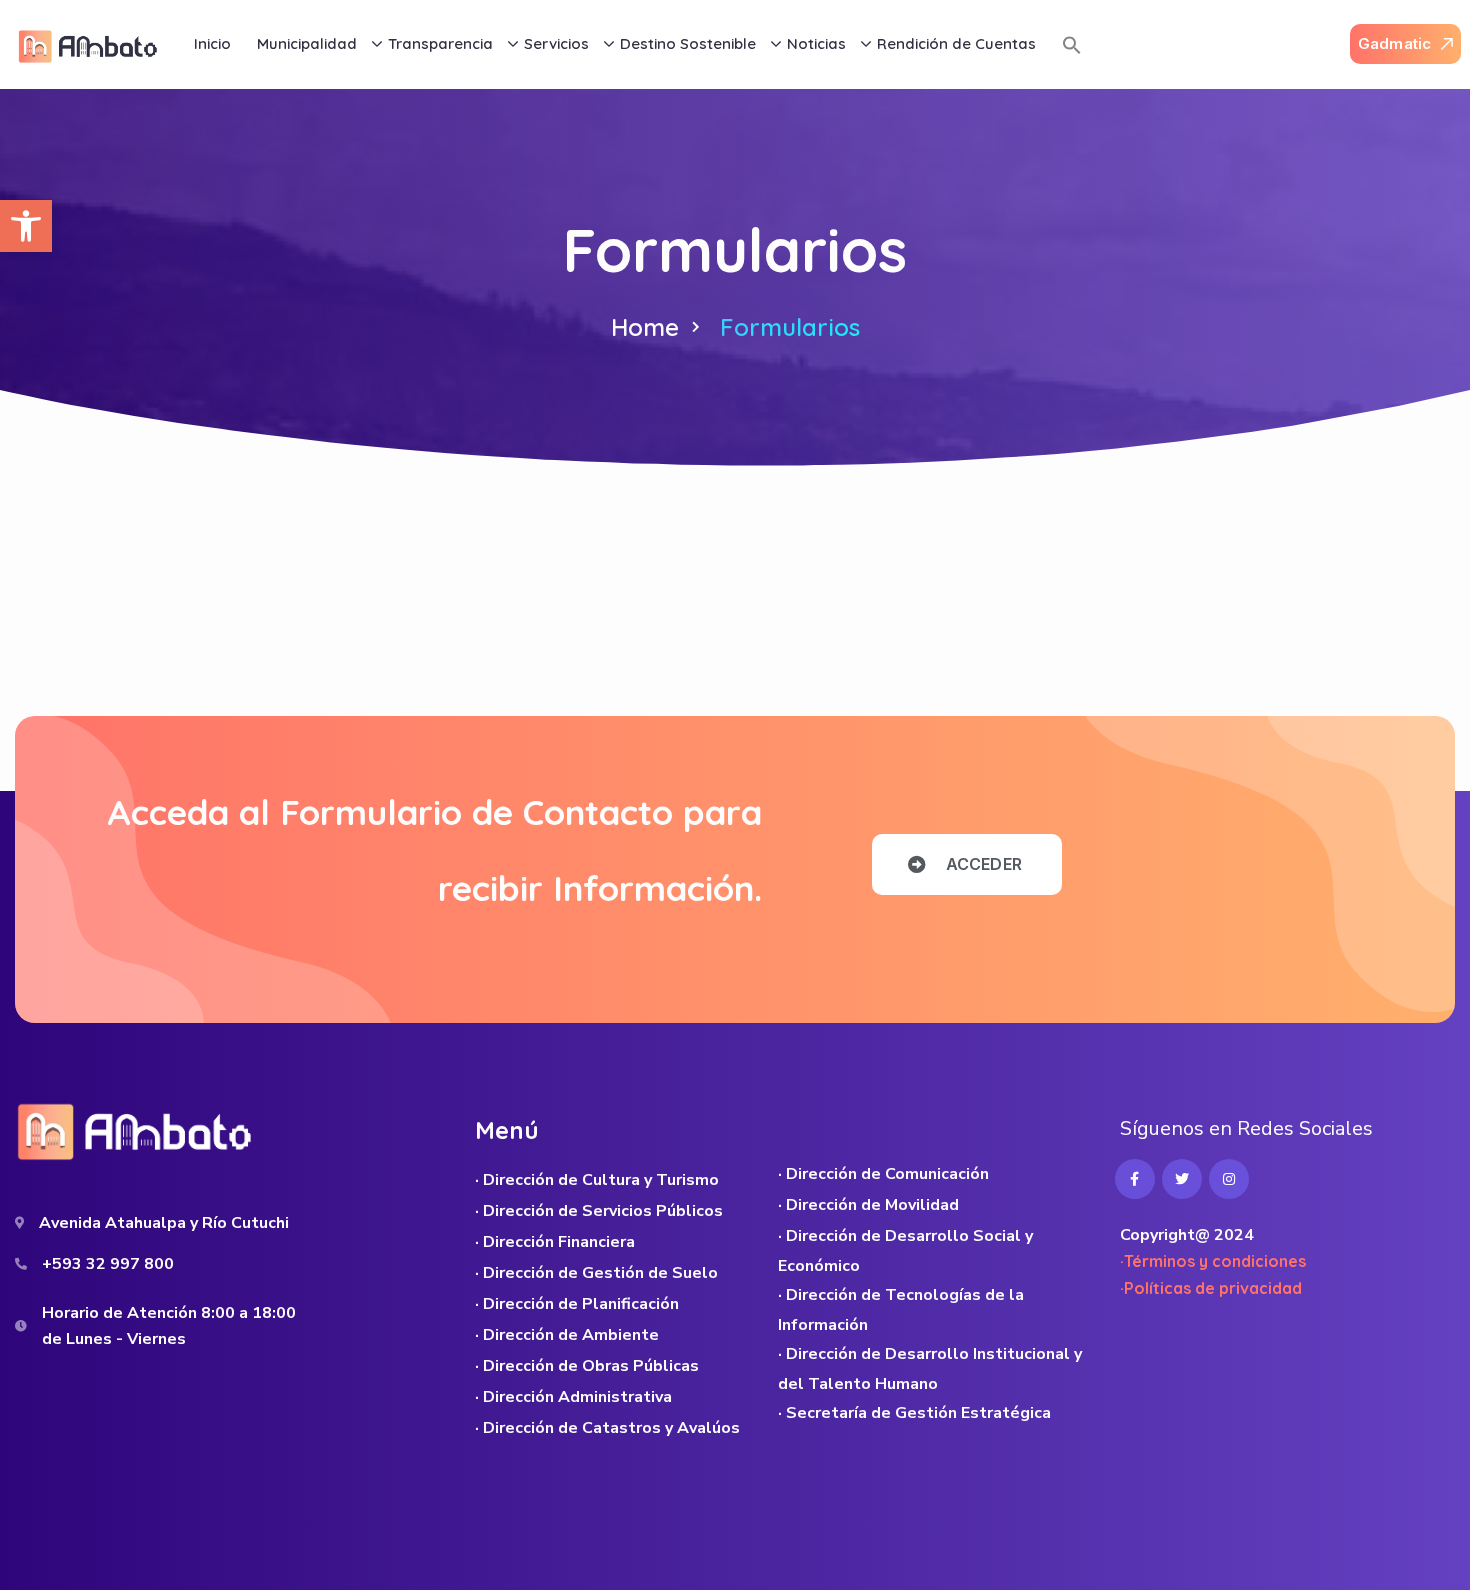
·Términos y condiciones (1213, 1261)
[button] (26, 226)
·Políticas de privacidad (1211, 1288)
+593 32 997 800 (108, 1264)
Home (645, 327)
